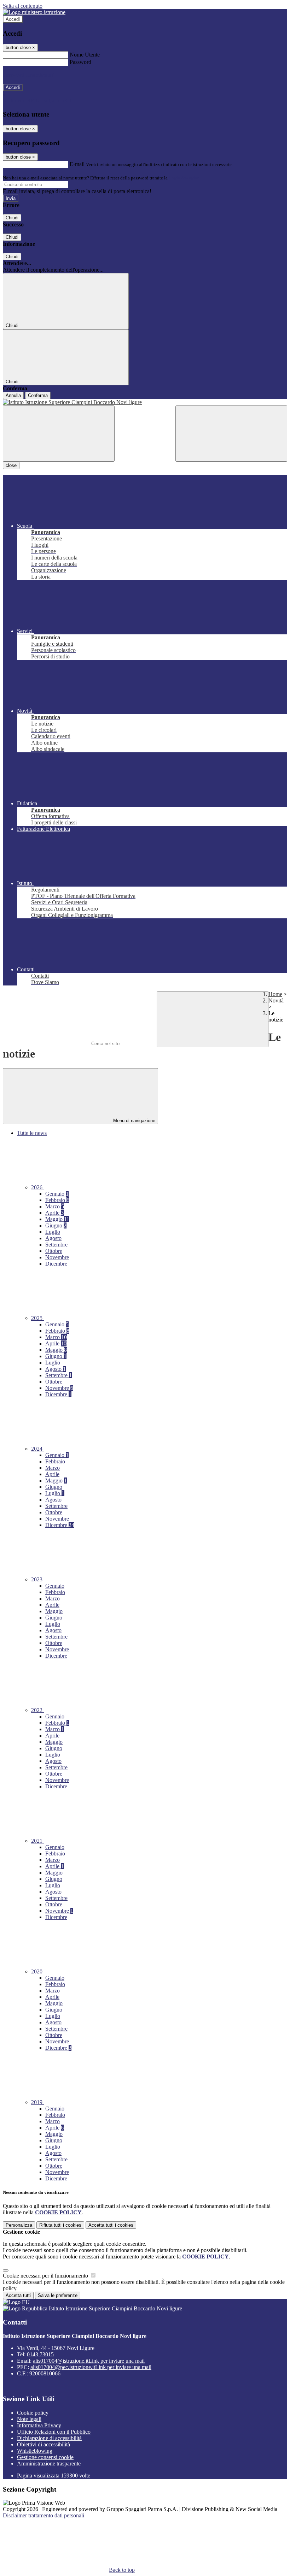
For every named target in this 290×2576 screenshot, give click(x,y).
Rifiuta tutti (60, 2225)
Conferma (38, 395)
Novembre (57, 1257)
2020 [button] (37, 1971)
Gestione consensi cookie (45, 2457)
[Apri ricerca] (231, 434)
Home (275, 994)
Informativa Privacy (39, 2425)
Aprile (54, 1213)
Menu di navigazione (134, 1121)
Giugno (56, 1225)
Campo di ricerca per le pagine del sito (46, 1043)
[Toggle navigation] (59, 434)
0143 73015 (40, 2354)
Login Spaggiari (184, 178)
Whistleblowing (35, 2451)
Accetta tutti (111, 2225)
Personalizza (19, 2225)
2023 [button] (37, 1579)
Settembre (56, 1245)
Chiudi (12, 218)
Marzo (55, 1206)
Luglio (53, 1232)
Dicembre (56, 1264)
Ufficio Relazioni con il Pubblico (54, 2432)
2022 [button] (37, 1710)
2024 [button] (37, 1449)
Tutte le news (32, 1133)
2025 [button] (37, 1318)
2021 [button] (37, 1841)
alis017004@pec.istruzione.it (91, 2367)
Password (80, 62)
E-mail (77, 164)
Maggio (57, 1219)
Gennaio (57, 1194)
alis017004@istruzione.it (89, 2361)
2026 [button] (37, 1187)
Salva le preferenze (58, 2295)
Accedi (13, 19)
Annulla (13, 395)
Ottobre (54, 1251)
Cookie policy (33, 2413)
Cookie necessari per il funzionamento (46, 2276)
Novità (276, 1000)
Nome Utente (85, 55)
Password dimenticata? (28, 75)
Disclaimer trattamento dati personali (43, 2515)
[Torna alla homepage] (145, 402)
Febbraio (57, 1200)
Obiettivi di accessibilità (43, 2444)
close (11, 465)
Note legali (29, 2419)
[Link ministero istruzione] (34, 12)
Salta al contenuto (23, 6)
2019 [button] (37, 2102)
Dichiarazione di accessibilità (49, 2438)
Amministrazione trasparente (49, 2464)
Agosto (53, 1238)
